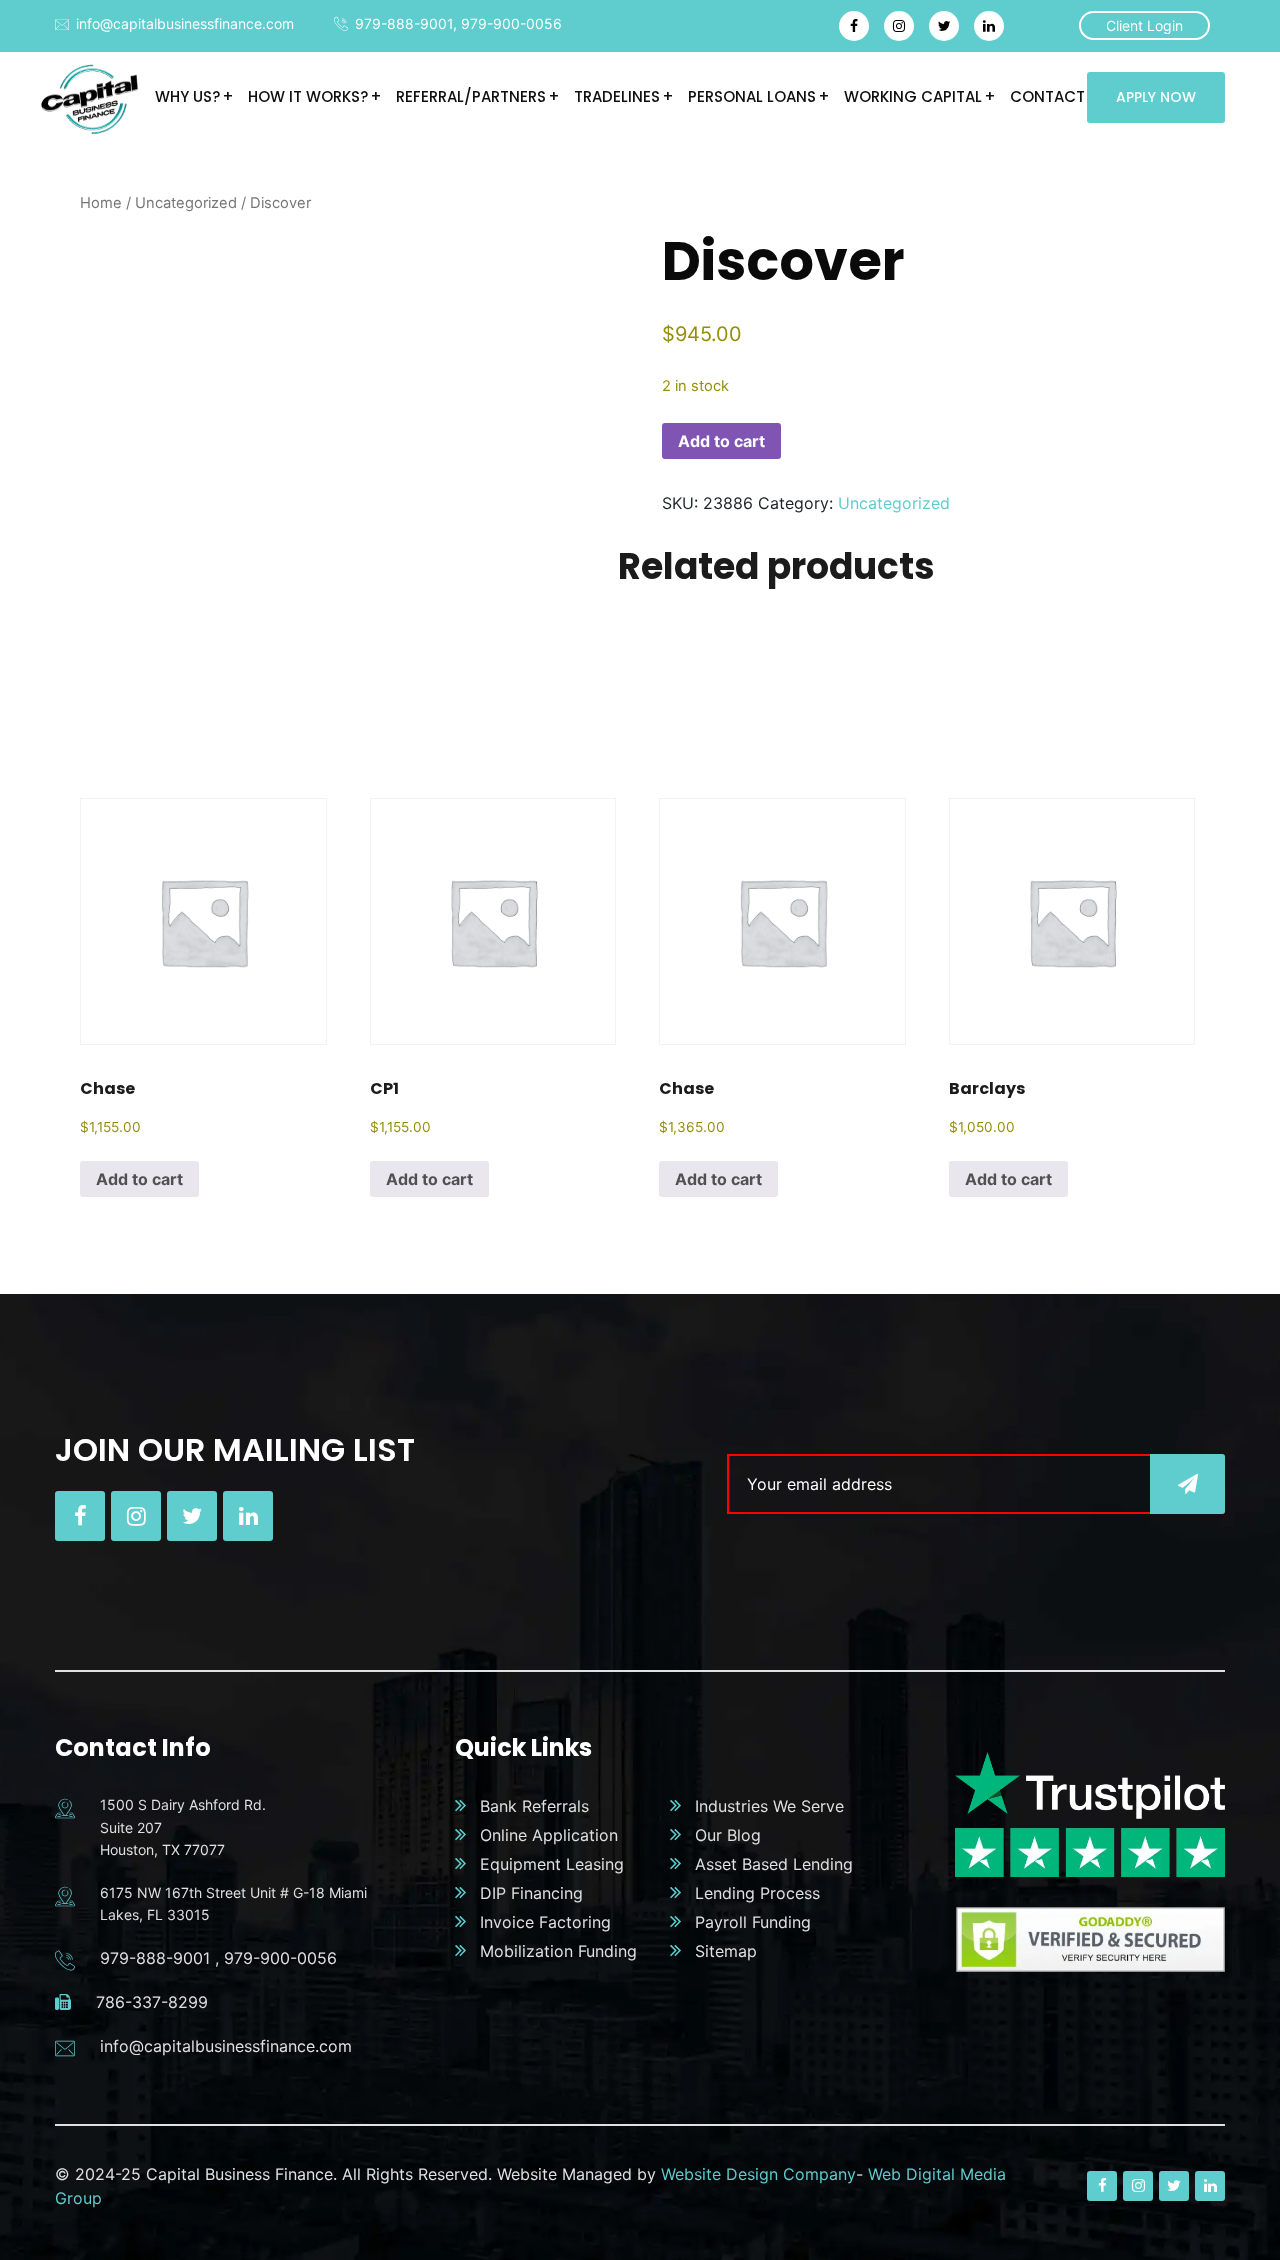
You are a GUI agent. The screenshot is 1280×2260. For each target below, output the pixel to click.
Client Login (1144, 25)
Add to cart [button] (139, 1179)
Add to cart (721, 441)
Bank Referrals (534, 1806)
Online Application (549, 1835)
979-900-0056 (511, 23)
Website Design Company (758, 2174)
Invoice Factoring (545, 1922)
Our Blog (728, 1835)
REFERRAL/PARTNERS (471, 96)
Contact (1047, 96)
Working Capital (913, 96)
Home (101, 203)
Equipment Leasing (552, 1864)
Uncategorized (186, 203)
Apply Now (1156, 97)
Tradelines (617, 96)
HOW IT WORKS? (308, 96)
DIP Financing (531, 1893)
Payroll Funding (753, 1922)
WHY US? (187, 96)
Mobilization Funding (558, 1951)
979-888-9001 (404, 23)
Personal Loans (752, 96)
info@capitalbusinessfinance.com (185, 23)
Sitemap (726, 1951)
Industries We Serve (769, 1806)
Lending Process (757, 1893)
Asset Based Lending (774, 1864)
